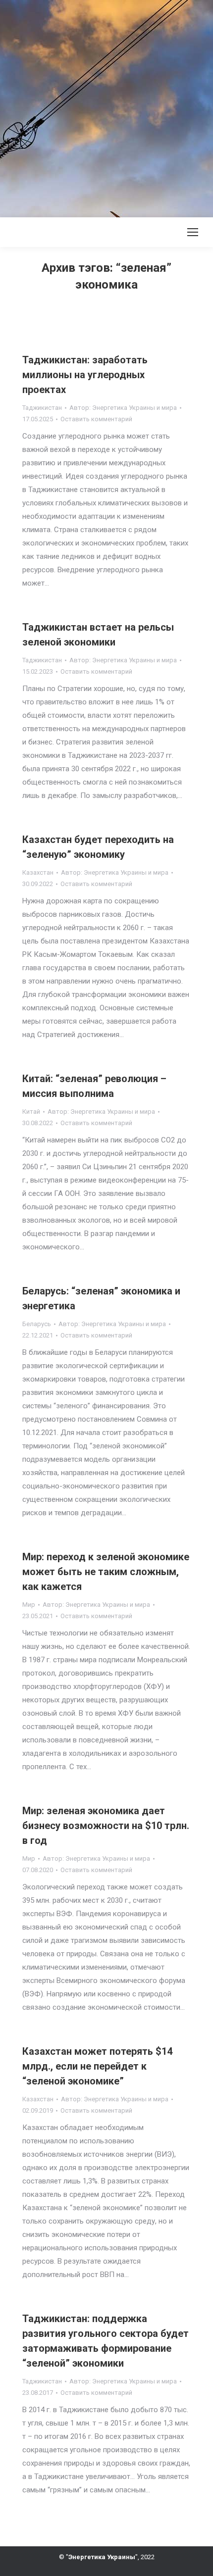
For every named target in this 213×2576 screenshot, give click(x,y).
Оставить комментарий (96, 419)
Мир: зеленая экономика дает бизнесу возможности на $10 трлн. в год (106, 1826)
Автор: (123, 408)
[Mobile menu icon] (193, 232)
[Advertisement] (106, 106)
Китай (31, 1112)
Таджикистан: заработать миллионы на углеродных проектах (85, 375)
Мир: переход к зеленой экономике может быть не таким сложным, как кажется (106, 1572)
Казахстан (38, 872)
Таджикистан (42, 408)
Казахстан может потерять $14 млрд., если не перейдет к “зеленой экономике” (97, 2066)
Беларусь (37, 1324)
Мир (29, 1605)
